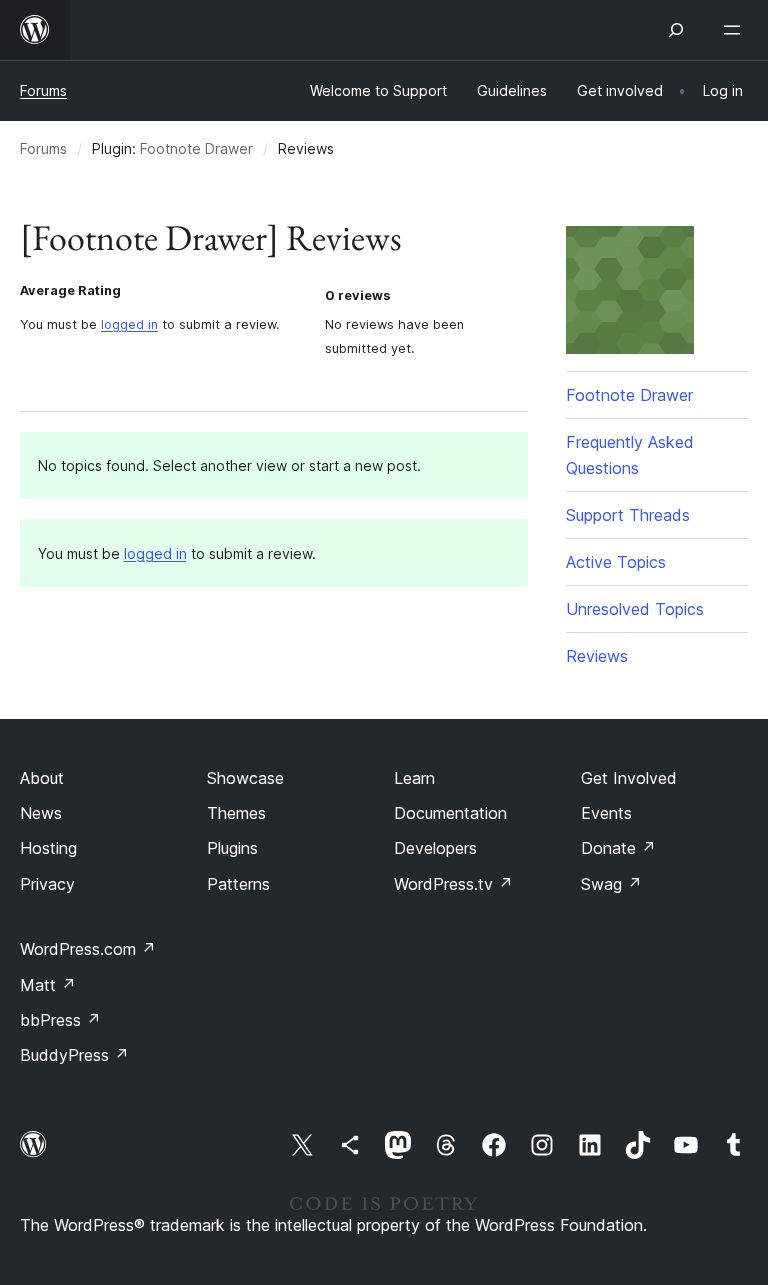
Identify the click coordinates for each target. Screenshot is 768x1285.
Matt (48, 985)
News (41, 813)
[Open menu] (736, 30)
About (42, 778)
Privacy (47, 884)
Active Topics (616, 562)
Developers (435, 848)
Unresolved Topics (635, 609)
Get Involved (629, 778)
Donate (618, 848)
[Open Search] (676, 30)
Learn (414, 778)
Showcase (245, 778)
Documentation (450, 813)
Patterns (238, 884)
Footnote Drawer (196, 148)
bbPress (60, 1020)
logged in (129, 324)
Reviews (597, 656)
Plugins (232, 848)
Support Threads (628, 515)
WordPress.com (88, 949)
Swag (611, 884)
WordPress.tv (453, 884)
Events (606, 813)
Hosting (48, 848)
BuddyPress (74, 1055)
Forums (43, 90)
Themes (236, 813)
